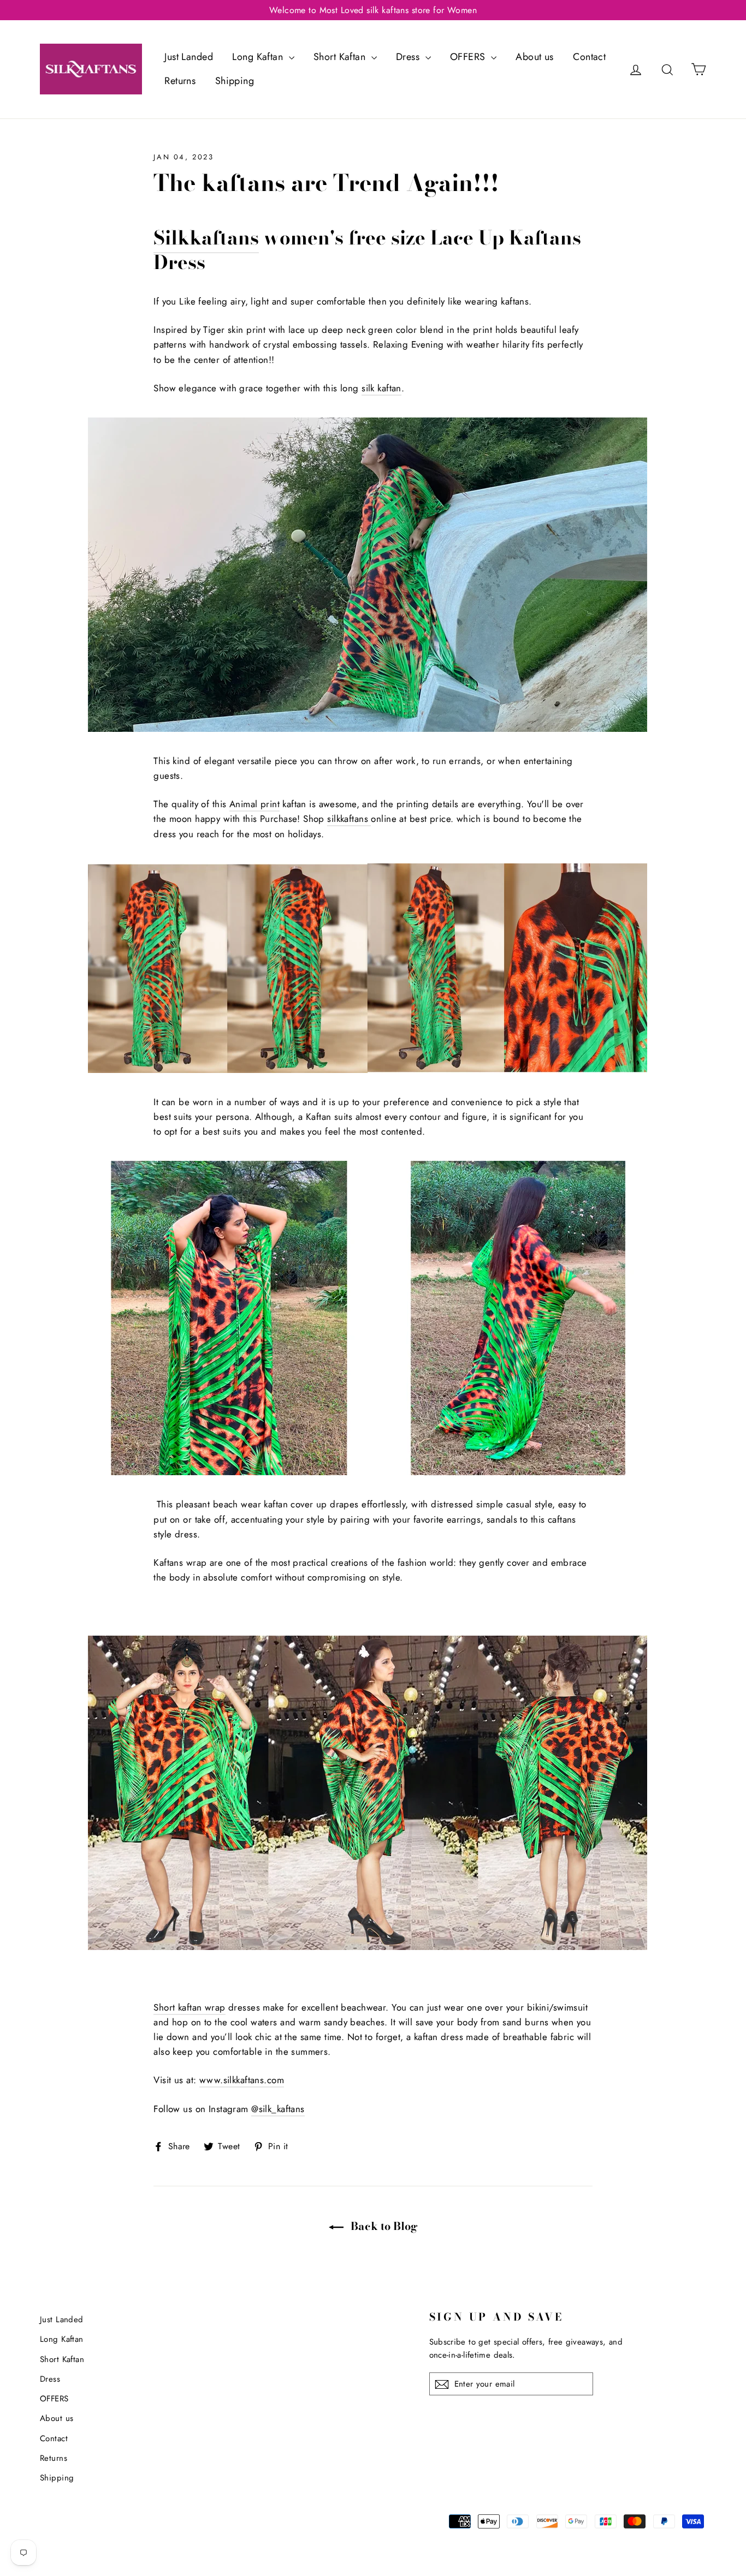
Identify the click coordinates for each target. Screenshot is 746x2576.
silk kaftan (381, 388)
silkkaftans (348, 819)
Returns (180, 81)
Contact (589, 57)
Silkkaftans (206, 238)
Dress (409, 57)
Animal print (254, 804)
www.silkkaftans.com (242, 2080)
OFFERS (469, 57)
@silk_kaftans (278, 2109)
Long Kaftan (259, 57)
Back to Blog (383, 2226)
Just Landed (189, 57)
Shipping (235, 81)
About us (534, 57)
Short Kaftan (341, 57)
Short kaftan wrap (189, 2007)
